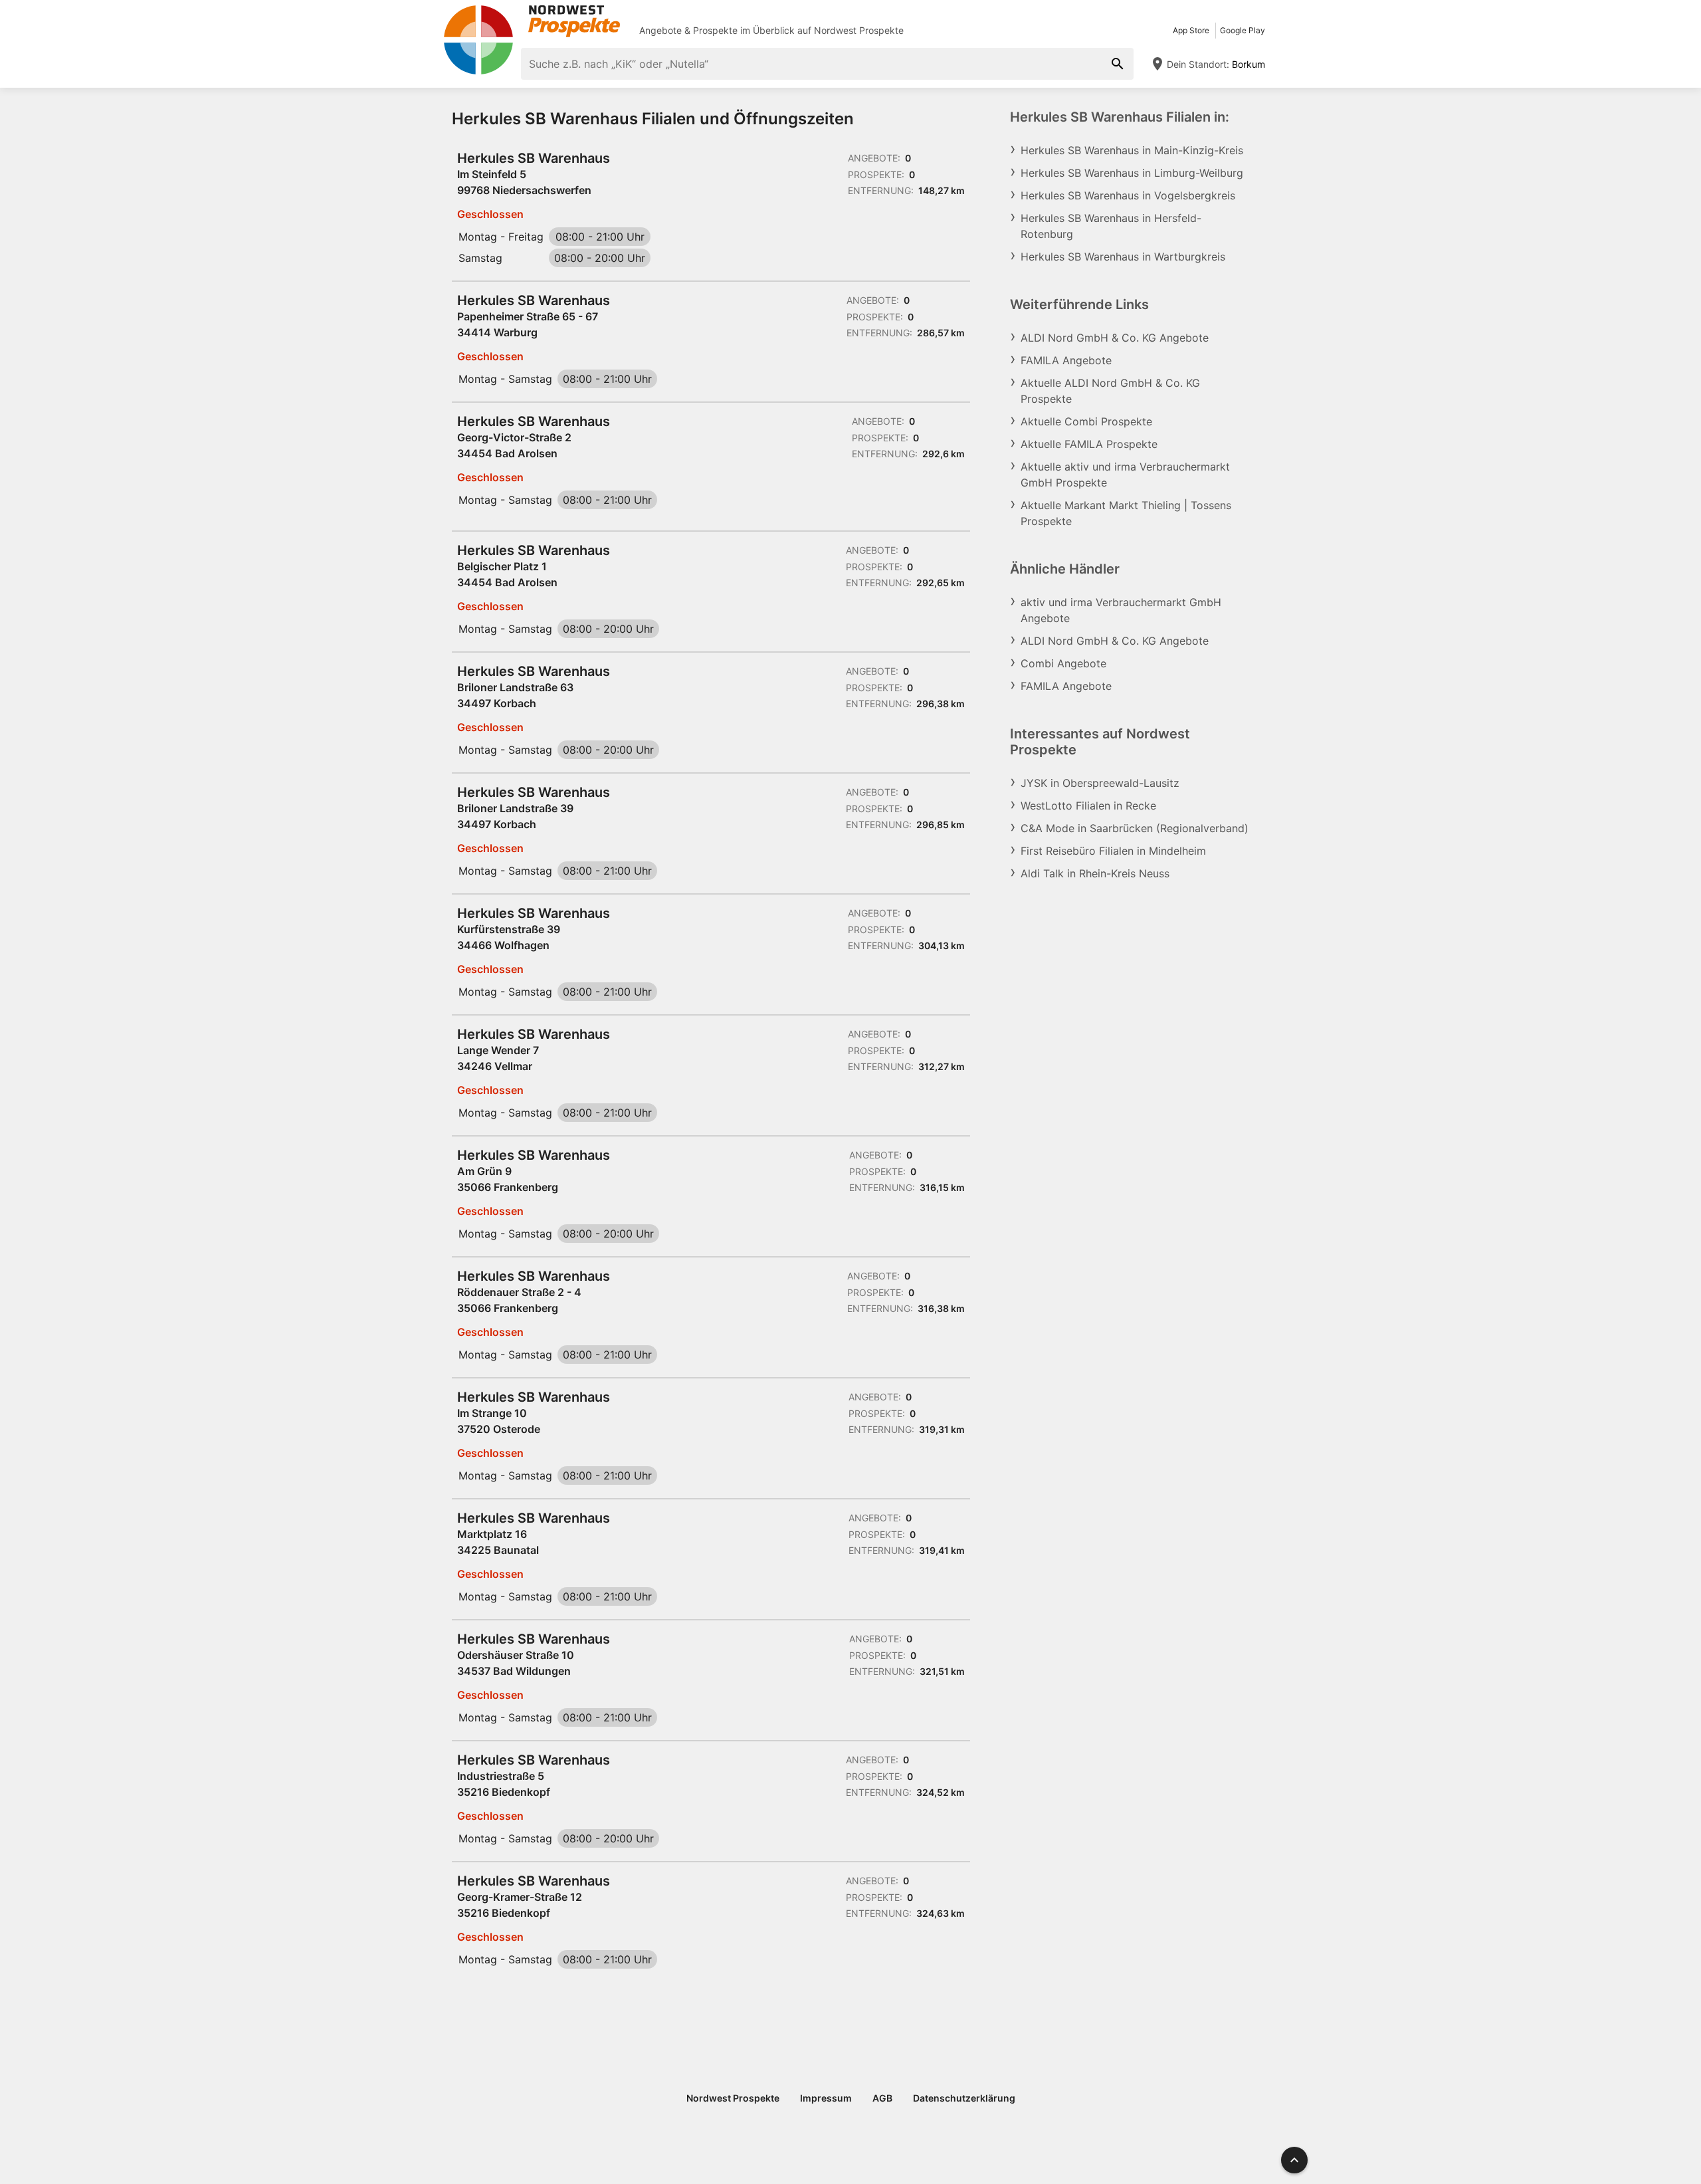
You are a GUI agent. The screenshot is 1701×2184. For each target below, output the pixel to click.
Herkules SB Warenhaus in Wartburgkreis (1123, 257)
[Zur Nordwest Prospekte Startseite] (532, 21)
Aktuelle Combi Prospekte (1086, 421)
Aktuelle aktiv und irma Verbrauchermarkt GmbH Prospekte (1125, 475)
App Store (1191, 30)
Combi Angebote (1063, 663)
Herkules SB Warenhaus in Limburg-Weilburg (1132, 173)
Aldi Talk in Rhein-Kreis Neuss (1095, 873)
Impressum (826, 2098)
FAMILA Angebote (1066, 360)
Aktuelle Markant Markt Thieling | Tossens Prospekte (1126, 513)
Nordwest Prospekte (859, 30)
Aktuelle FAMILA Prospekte (1089, 444)
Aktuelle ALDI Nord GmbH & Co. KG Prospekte (1110, 391)
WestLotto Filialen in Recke (1088, 806)
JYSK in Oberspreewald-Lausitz (1100, 783)
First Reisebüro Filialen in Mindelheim (1113, 851)
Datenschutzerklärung (964, 2098)
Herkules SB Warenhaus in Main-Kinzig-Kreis (1132, 150)
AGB (882, 2098)
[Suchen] (1118, 64)
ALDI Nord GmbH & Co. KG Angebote (1115, 338)
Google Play (1243, 30)
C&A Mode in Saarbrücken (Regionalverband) (1135, 828)
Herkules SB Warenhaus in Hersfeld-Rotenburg (1111, 226)
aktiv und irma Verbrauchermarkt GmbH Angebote (1121, 610)
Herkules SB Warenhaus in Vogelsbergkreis (1128, 195)
